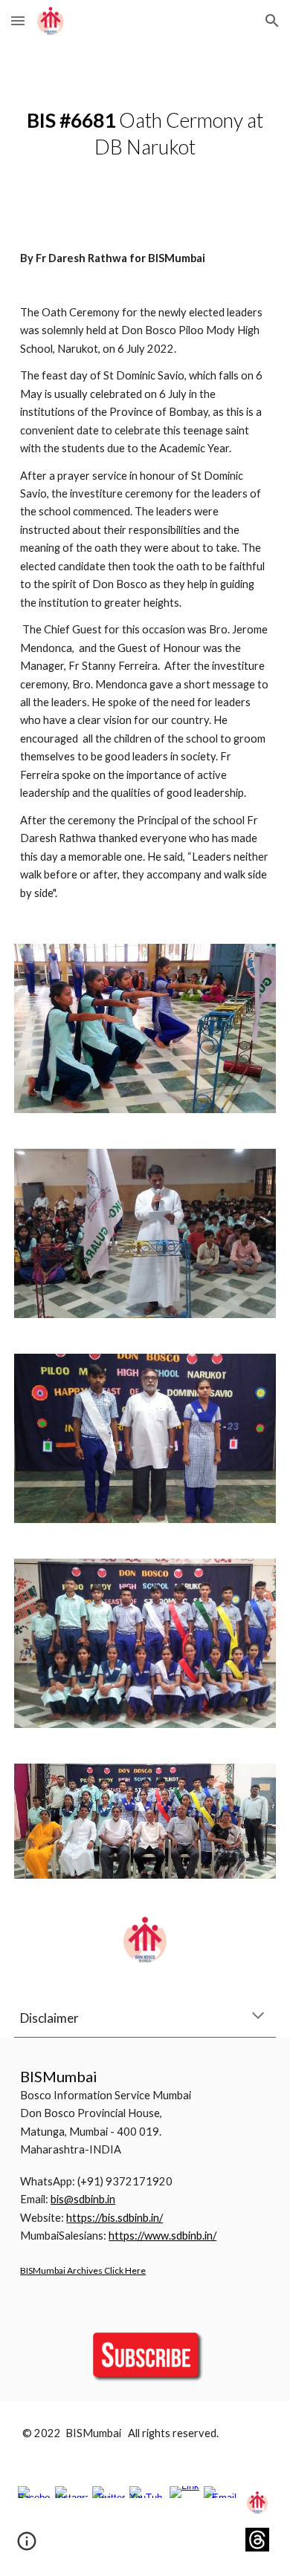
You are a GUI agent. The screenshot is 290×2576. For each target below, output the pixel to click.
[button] (18, 20)
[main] (145, 134)
